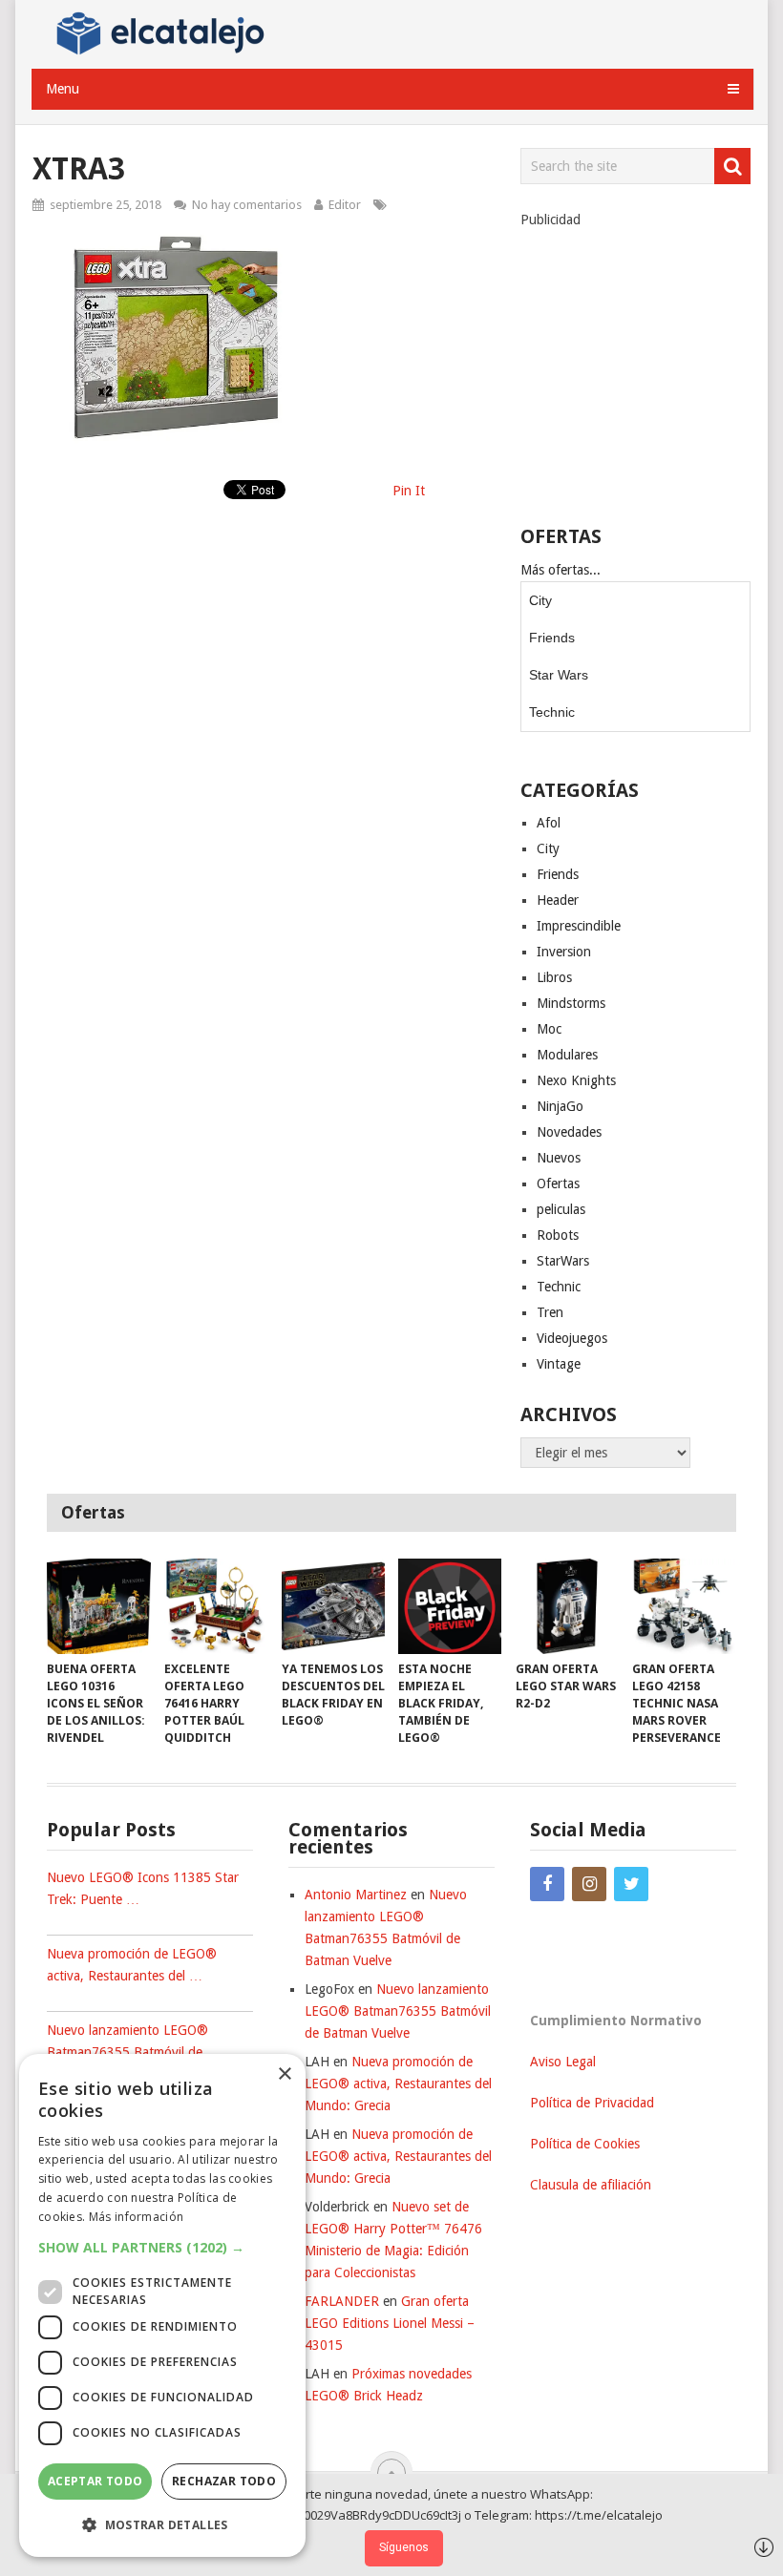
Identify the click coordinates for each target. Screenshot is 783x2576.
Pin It (409, 491)
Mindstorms (571, 1003)
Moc (549, 1029)
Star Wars (559, 675)
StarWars (563, 1261)
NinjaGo (560, 1106)
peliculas (561, 1209)
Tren (550, 1312)
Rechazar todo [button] (224, 2481)
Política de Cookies (585, 2144)
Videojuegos (572, 1338)
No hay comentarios (247, 205)
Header (558, 900)
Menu (63, 89)
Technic (552, 712)
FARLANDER (342, 2301)
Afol (549, 823)
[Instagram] (589, 1884)
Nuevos (559, 1158)
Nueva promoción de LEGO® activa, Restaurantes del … (132, 1965)
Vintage (559, 1364)
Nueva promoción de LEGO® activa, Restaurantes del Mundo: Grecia (398, 2084)
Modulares (567, 1055)
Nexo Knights (576, 1080)
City (540, 600)
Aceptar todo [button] (95, 2481)
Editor (345, 205)
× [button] (284, 2074)
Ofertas (558, 1183)
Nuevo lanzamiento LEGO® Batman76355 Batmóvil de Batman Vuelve (398, 2011)
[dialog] (162, 2305)
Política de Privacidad (592, 2103)
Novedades (569, 1132)
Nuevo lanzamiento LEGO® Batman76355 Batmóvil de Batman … (127, 2052)
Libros (554, 977)
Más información (137, 2217)
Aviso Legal (563, 2062)
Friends (552, 638)
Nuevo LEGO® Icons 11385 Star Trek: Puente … (143, 1888)
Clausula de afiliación (591, 2185)
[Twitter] (631, 1884)
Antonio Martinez (356, 1895)
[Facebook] (547, 1884)
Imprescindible (579, 926)
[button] (162, 2247)
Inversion (564, 952)
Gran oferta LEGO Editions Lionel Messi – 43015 (390, 2323)
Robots (558, 1235)
